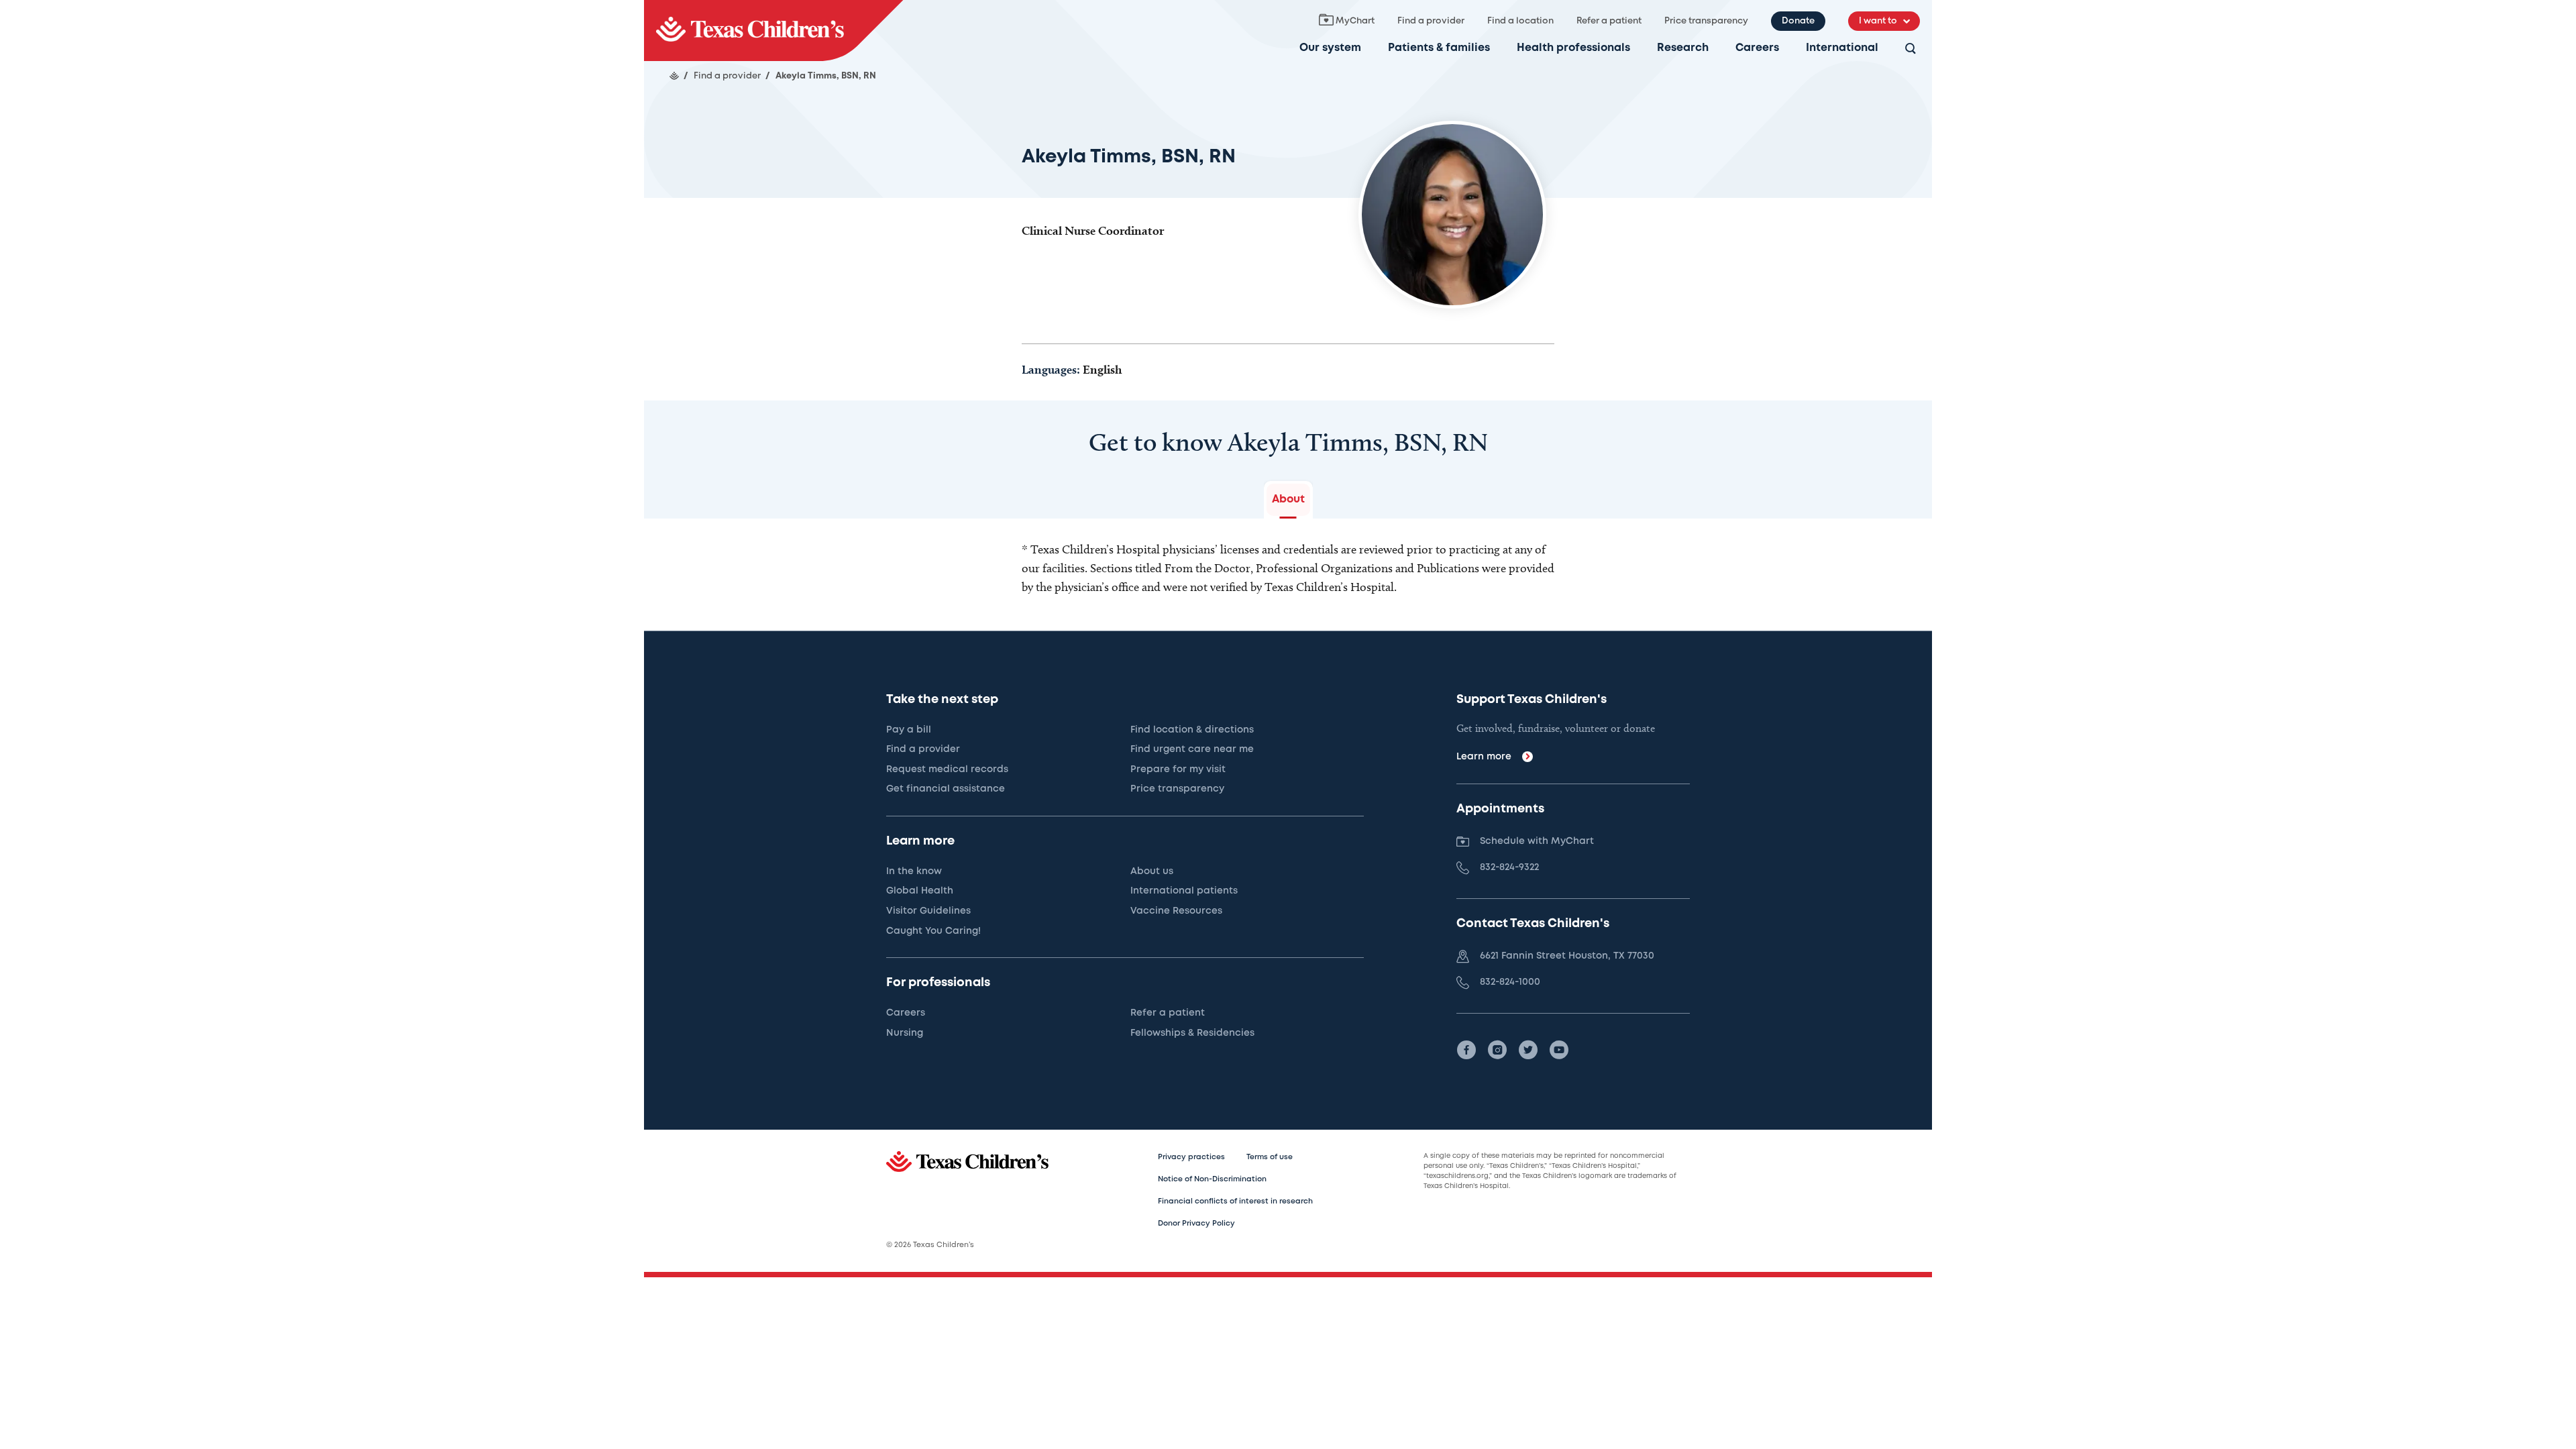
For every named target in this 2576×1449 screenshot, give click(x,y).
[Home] (674, 76)
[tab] (1288, 500)
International (1842, 48)
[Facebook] (1466, 1050)
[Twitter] (1528, 1050)
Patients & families (1439, 48)
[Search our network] (1911, 49)
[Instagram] (1497, 1050)
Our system (1330, 48)
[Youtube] (1559, 1050)
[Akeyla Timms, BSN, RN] (773, 31)
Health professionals (1573, 48)
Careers (1757, 48)
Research (1683, 48)
